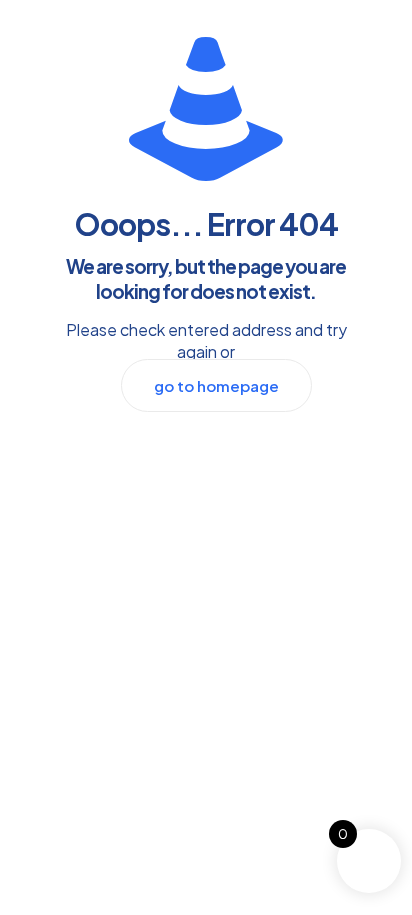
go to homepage (216, 385)
